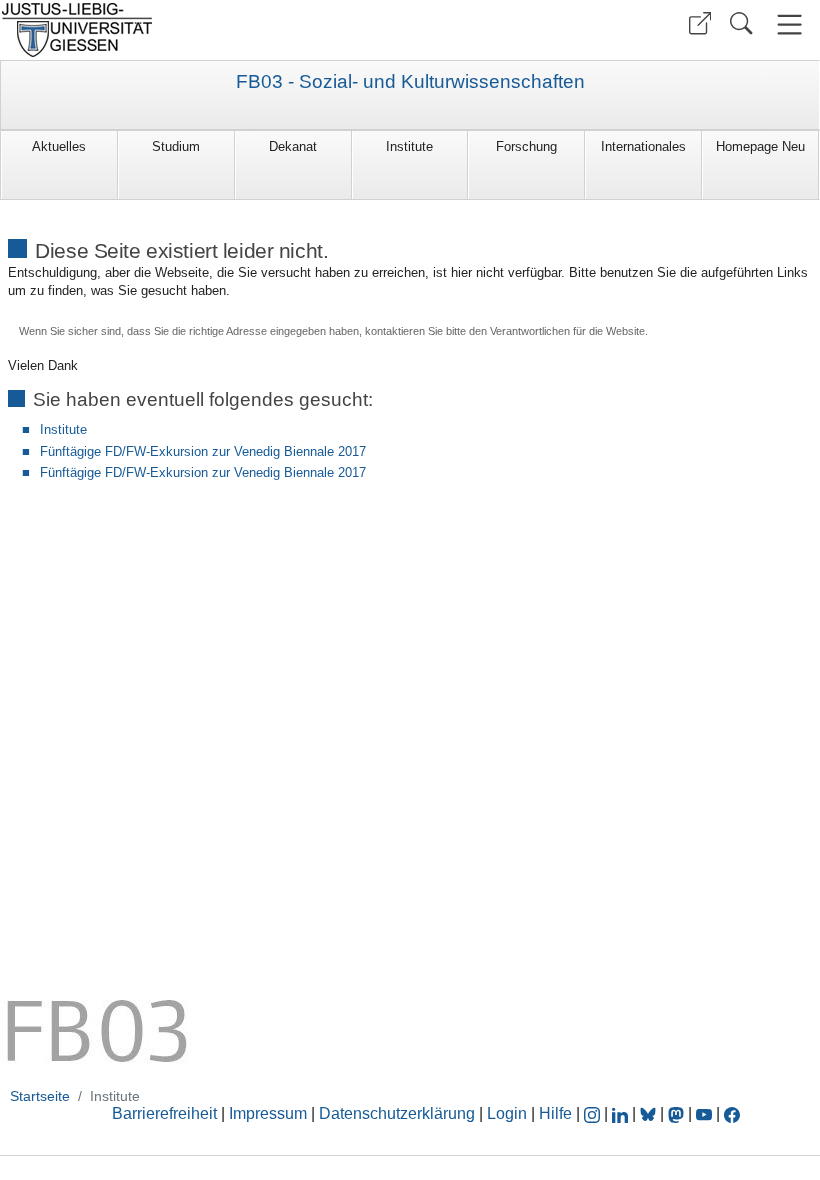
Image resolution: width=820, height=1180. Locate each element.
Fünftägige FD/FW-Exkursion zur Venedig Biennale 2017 (203, 451)
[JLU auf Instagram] (594, 1113)
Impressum (268, 1113)
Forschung (526, 146)
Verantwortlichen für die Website (567, 331)
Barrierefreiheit (164, 1113)
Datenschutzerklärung (397, 1113)
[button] (700, 23)
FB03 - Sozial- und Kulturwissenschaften (410, 82)
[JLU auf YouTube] (704, 1113)
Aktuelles (59, 146)
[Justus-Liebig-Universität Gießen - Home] (202, 30)
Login (509, 1113)
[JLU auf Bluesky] (650, 1113)
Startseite (40, 1096)
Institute (409, 146)
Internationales (643, 146)
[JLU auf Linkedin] (622, 1113)
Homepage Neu (760, 146)
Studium (176, 146)
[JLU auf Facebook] (732, 1113)
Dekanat (293, 146)
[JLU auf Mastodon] (678, 1113)
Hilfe (555, 1113)
